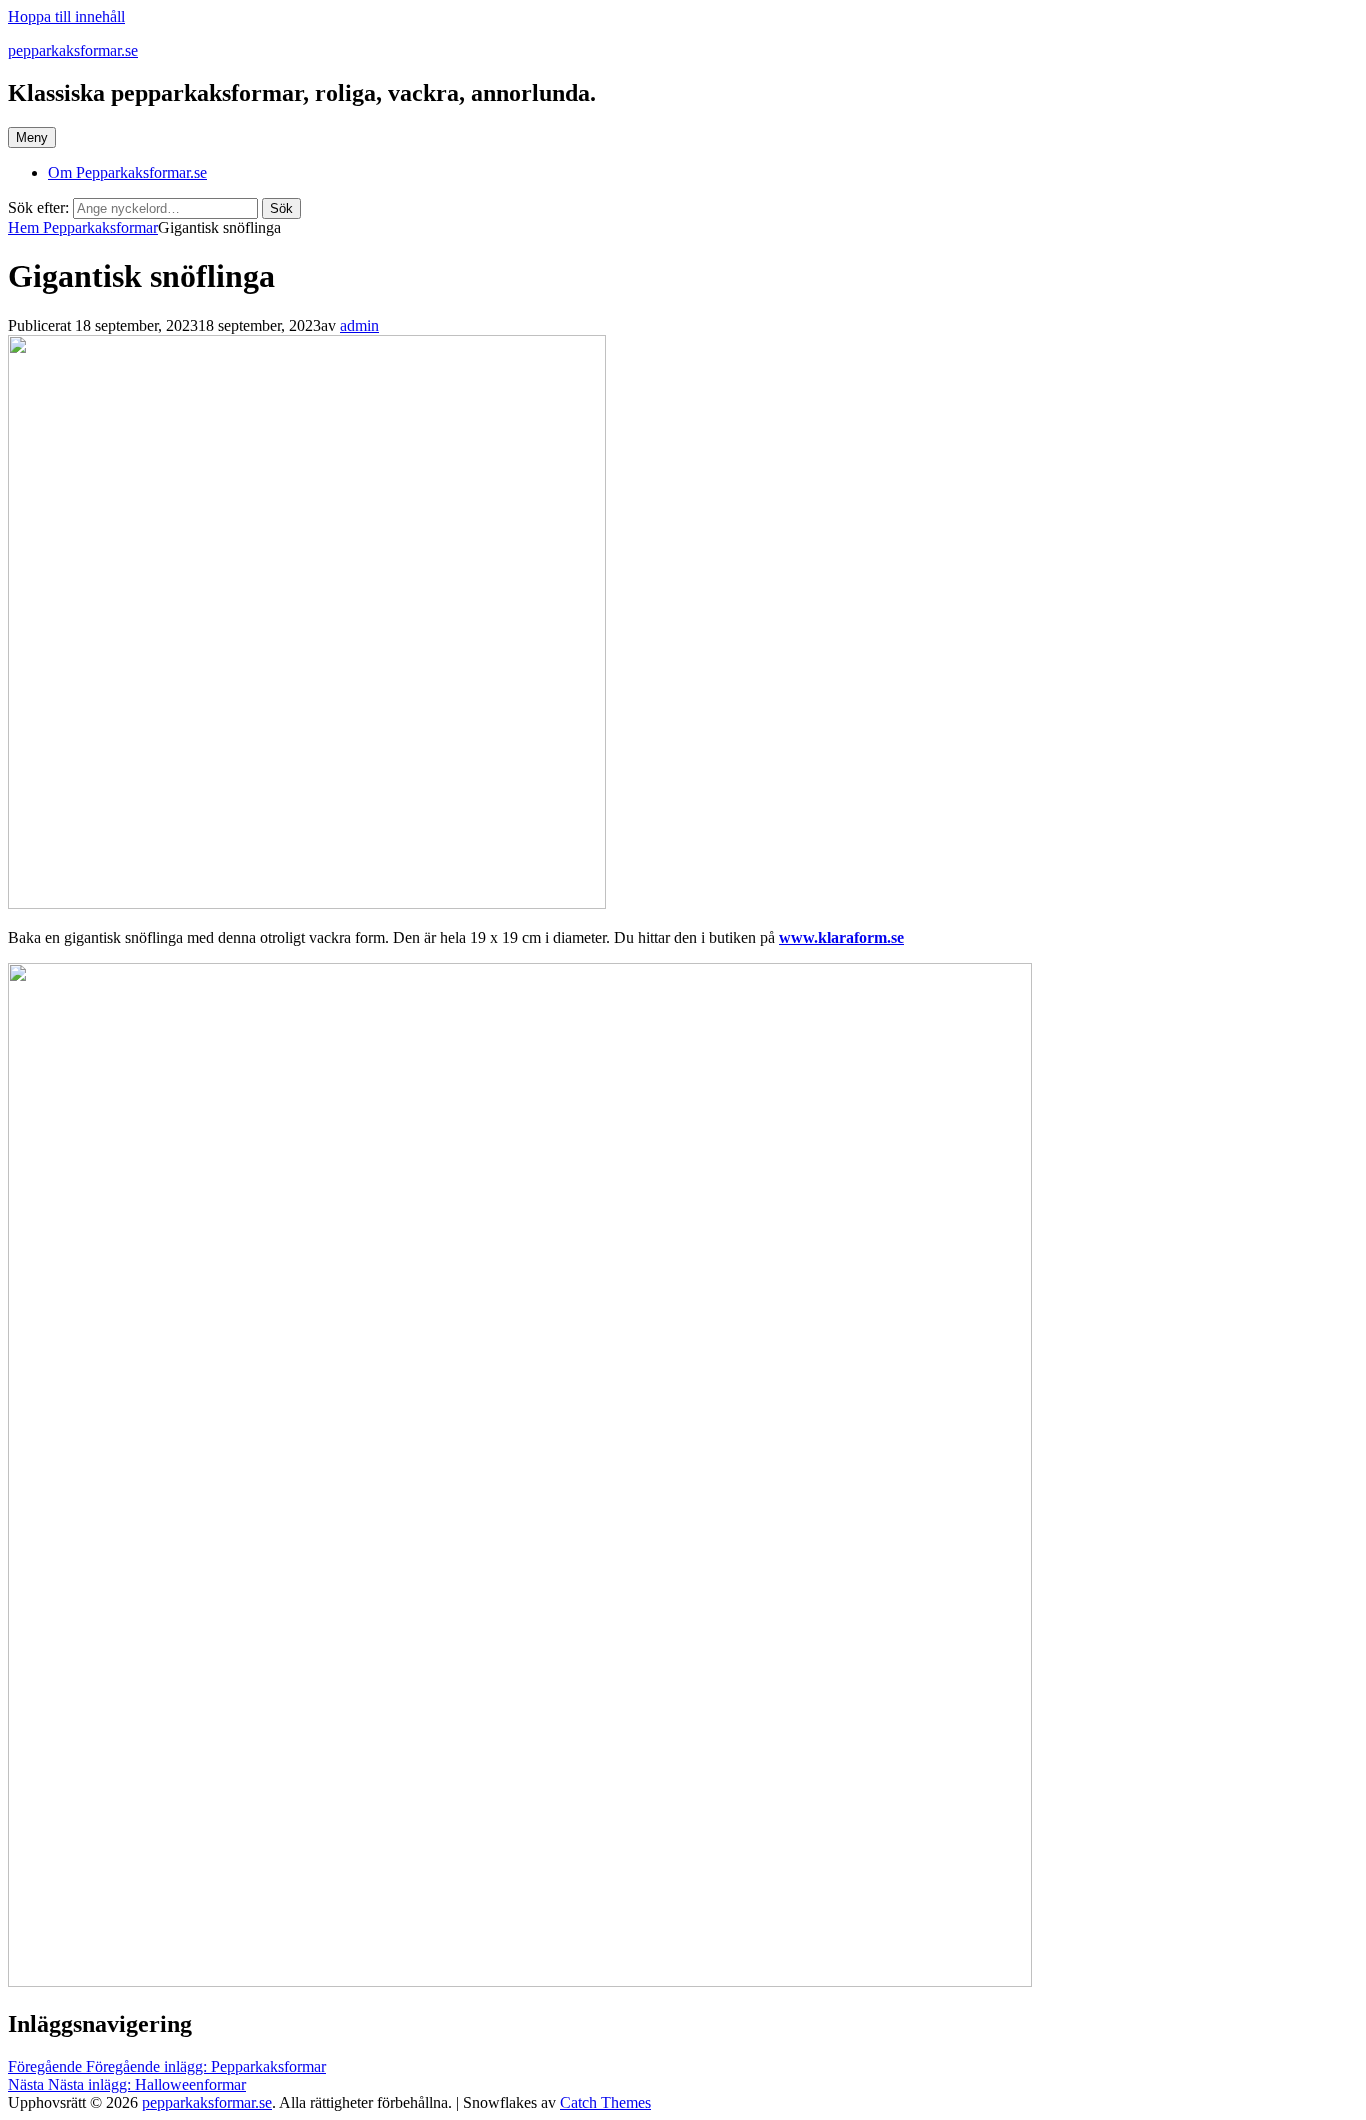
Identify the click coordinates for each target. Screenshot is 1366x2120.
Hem (25, 227)
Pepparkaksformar (100, 227)
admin (359, 325)
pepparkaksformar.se (73, 50)
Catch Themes (605, 2102)
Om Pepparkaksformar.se (127, 172)
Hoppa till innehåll (66, 16)
